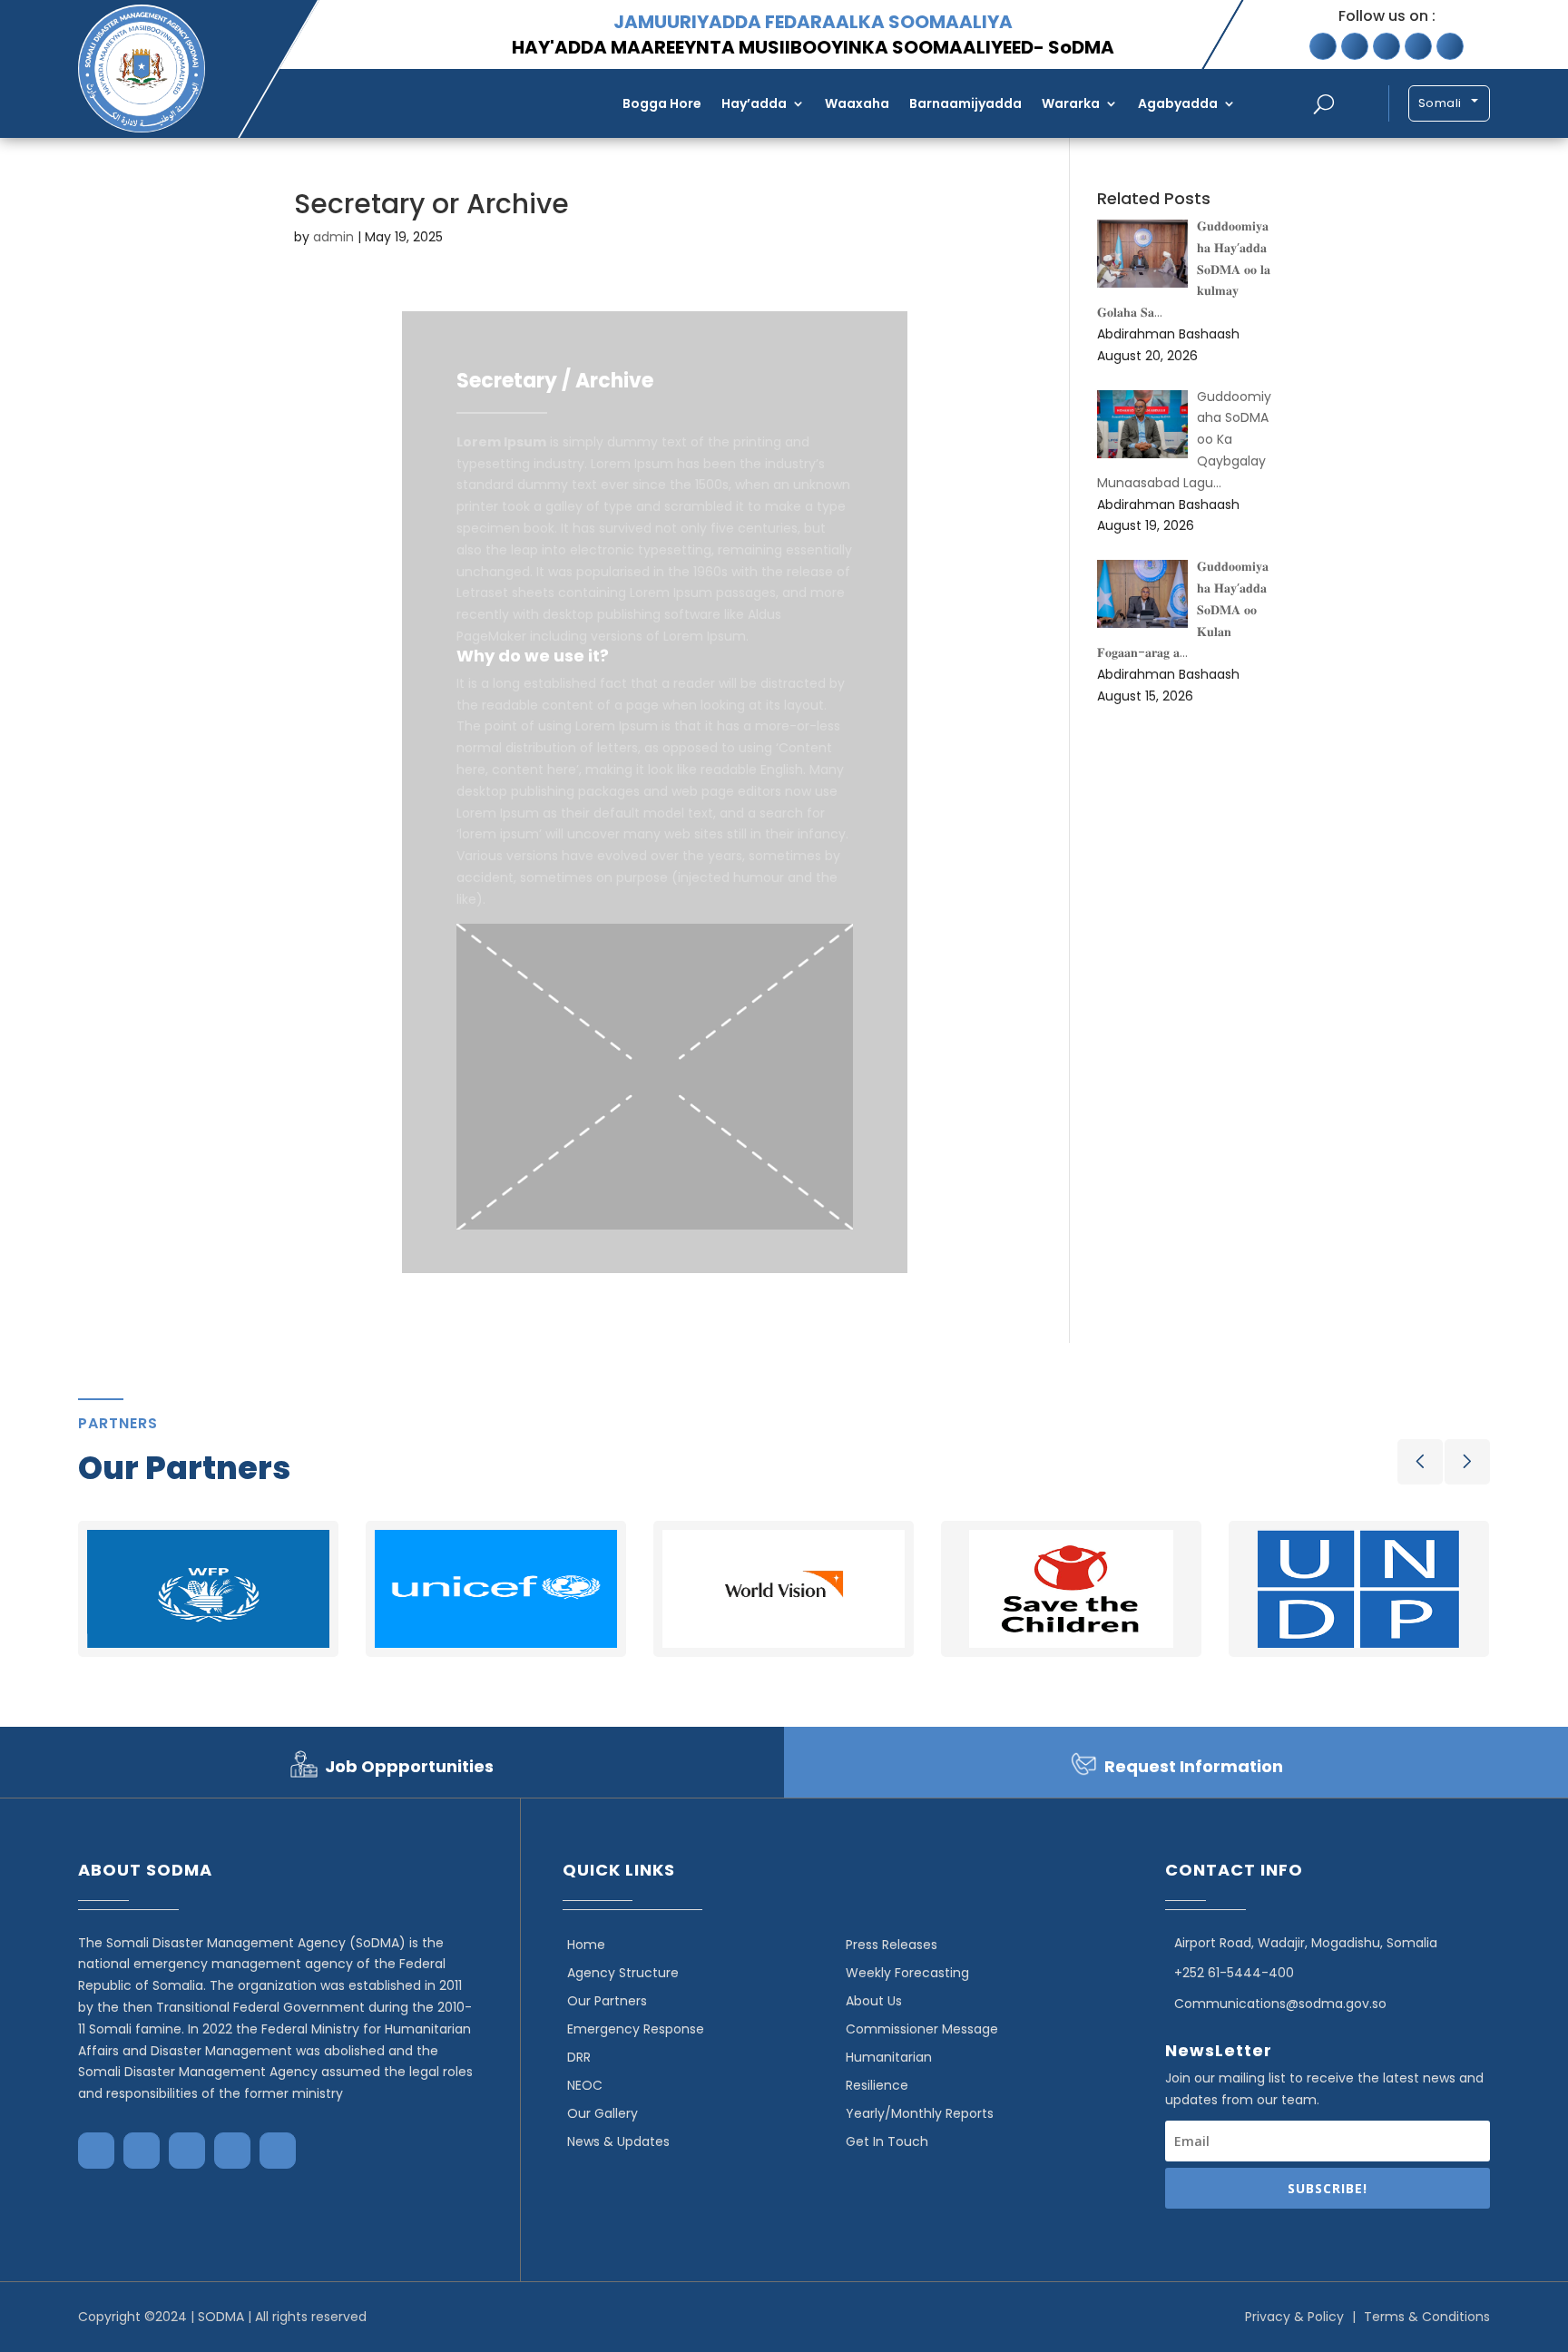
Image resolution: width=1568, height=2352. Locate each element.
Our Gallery (603, 2113)
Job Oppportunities (409, 1766)
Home (586, 1945)
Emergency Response (636, 2029)
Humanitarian (889, 2057)
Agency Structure (623, 1973)
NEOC (585, 2085)
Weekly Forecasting (907, 1973)
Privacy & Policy (1294, 2317)
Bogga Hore (662, 103)
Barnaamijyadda (965, 103)
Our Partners (607, 2001)
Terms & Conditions (1427, 2317)
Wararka (1071, 103)
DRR (579, 2057)
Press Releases (892, 1945)
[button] (1420, 1462)
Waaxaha (857, 103)
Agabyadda (1178, 103)
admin (333, 237)
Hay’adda (754, 103)
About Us (874, 2001)
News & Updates (618, 2141)
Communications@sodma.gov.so (1280, 2004)
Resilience (877, 2085)
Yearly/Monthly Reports (920, 2113)
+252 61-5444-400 (1234, 1973)
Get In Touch (887, 2141)
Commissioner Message (922, 2029)
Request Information (1194, 1766)
